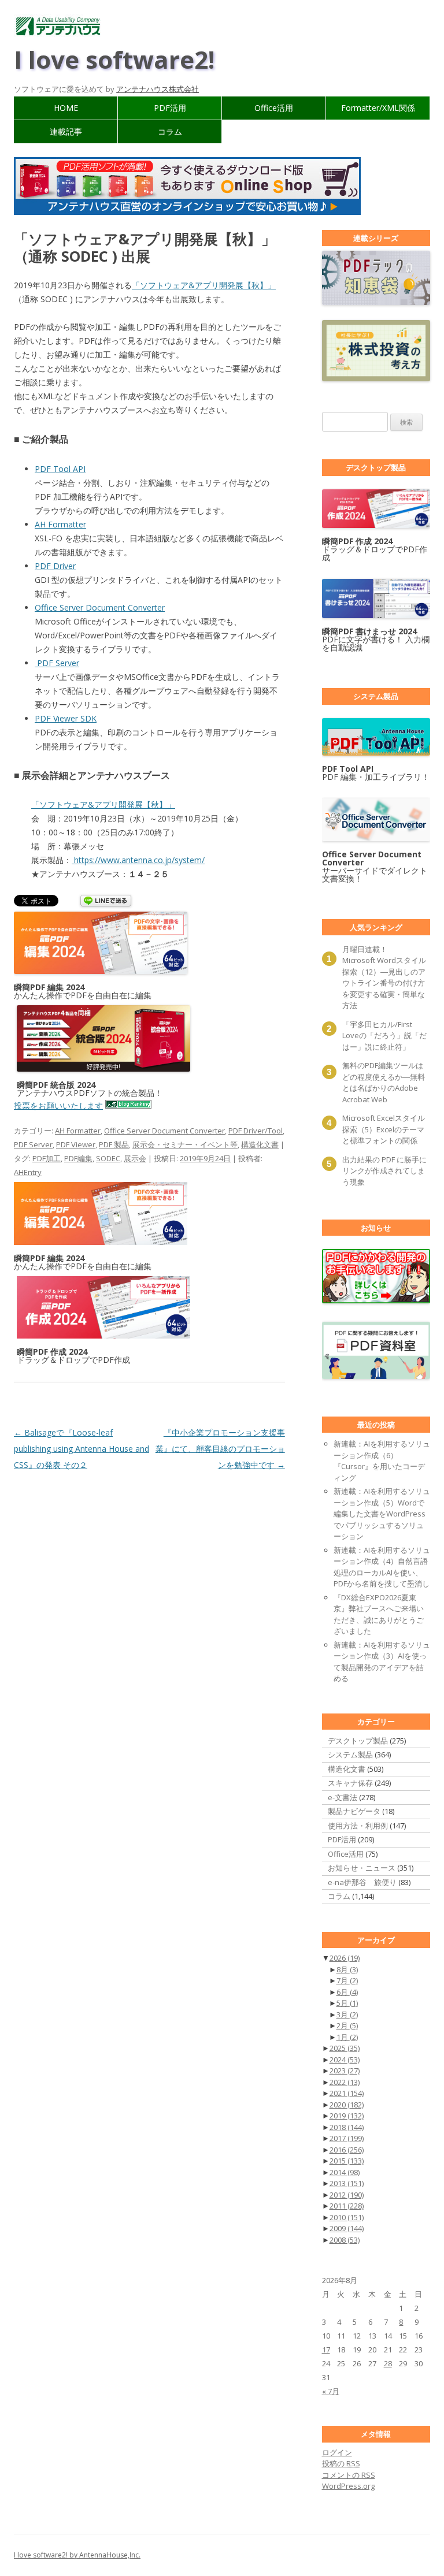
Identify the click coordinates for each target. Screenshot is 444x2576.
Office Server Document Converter (100, 607)
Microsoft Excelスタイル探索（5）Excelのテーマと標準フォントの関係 (384, 1129)
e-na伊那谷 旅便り (362, 1882)
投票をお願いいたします (58, 1105)
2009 (347, 2228)
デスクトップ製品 (358, 1741)
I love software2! (114, 59)
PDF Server (57, 663)
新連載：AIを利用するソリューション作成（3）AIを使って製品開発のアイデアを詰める (382, 1662)
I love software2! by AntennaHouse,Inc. (77, 2555)
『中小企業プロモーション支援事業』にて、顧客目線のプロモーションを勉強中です (220, 1449)
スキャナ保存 (350, 1783)
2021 (347, 2093)
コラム (170, 131)
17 (326, 2350)
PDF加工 (47, 1158)
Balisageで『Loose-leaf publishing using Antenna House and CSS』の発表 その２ (82, 1449)
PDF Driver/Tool (256, 1131)
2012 (347, 2195)
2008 (345, 2240)
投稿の (341, 2463)
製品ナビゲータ (354, 1811)
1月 (347, 2037)
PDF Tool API (60, 469)
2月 (347, 2025)
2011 (347, 2206)
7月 (347, 1980)
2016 (347, 2150)
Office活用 (274, 108)
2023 (345, 2071)
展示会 (135, 1158)
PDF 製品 (114, 1144)
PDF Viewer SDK (66, 718)
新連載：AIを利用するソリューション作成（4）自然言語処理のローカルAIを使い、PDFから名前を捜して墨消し (382, 1567)
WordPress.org (348, 2486)
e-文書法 (343, 1797)
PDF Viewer (76, 1144)
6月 (347, 1992)
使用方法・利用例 (358, 1826)
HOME (66, 108)
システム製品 (350, 1754)
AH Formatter (60, 524)
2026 (345, 1958)
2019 (347, 2116)
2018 (347, 2127)
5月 (347, 2003)
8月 (347, 1969)
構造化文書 (260, 1144)
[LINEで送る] (106, 902)
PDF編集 (78, 1158)
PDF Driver (55, 566)
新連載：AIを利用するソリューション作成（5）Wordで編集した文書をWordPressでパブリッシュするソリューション (382, 1514)
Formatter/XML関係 (378, 108)
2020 (347, 2105)
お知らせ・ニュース (362, 1868)
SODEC (108, 1158)
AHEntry (28, 1172)
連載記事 (66, 131)
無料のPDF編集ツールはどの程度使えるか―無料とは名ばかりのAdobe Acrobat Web (384, 1082)
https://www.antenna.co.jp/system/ (138, 860)
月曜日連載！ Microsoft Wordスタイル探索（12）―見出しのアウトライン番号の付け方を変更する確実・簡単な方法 (384, 977)
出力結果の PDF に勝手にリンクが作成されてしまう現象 (384, 1171)
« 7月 (331, 2391)
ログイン (337, 2452)
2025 (345, 2048)
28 (388, 2363)
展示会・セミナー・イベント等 (185, 1144)
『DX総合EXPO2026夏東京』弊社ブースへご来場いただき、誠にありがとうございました (379, 1614)
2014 (345, 2172)
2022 (345, 2082)
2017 (347, 2138)
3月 (347, 2014)
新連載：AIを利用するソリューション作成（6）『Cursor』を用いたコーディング (382, 1461)
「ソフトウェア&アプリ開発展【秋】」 (204, 285)
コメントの (349, 2475)
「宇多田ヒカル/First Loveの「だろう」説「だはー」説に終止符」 (384, 1036)
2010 (347, 2217)
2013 (347, 2183)
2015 (347, 2161)
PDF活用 (170, 108)
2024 (345, 2060)
